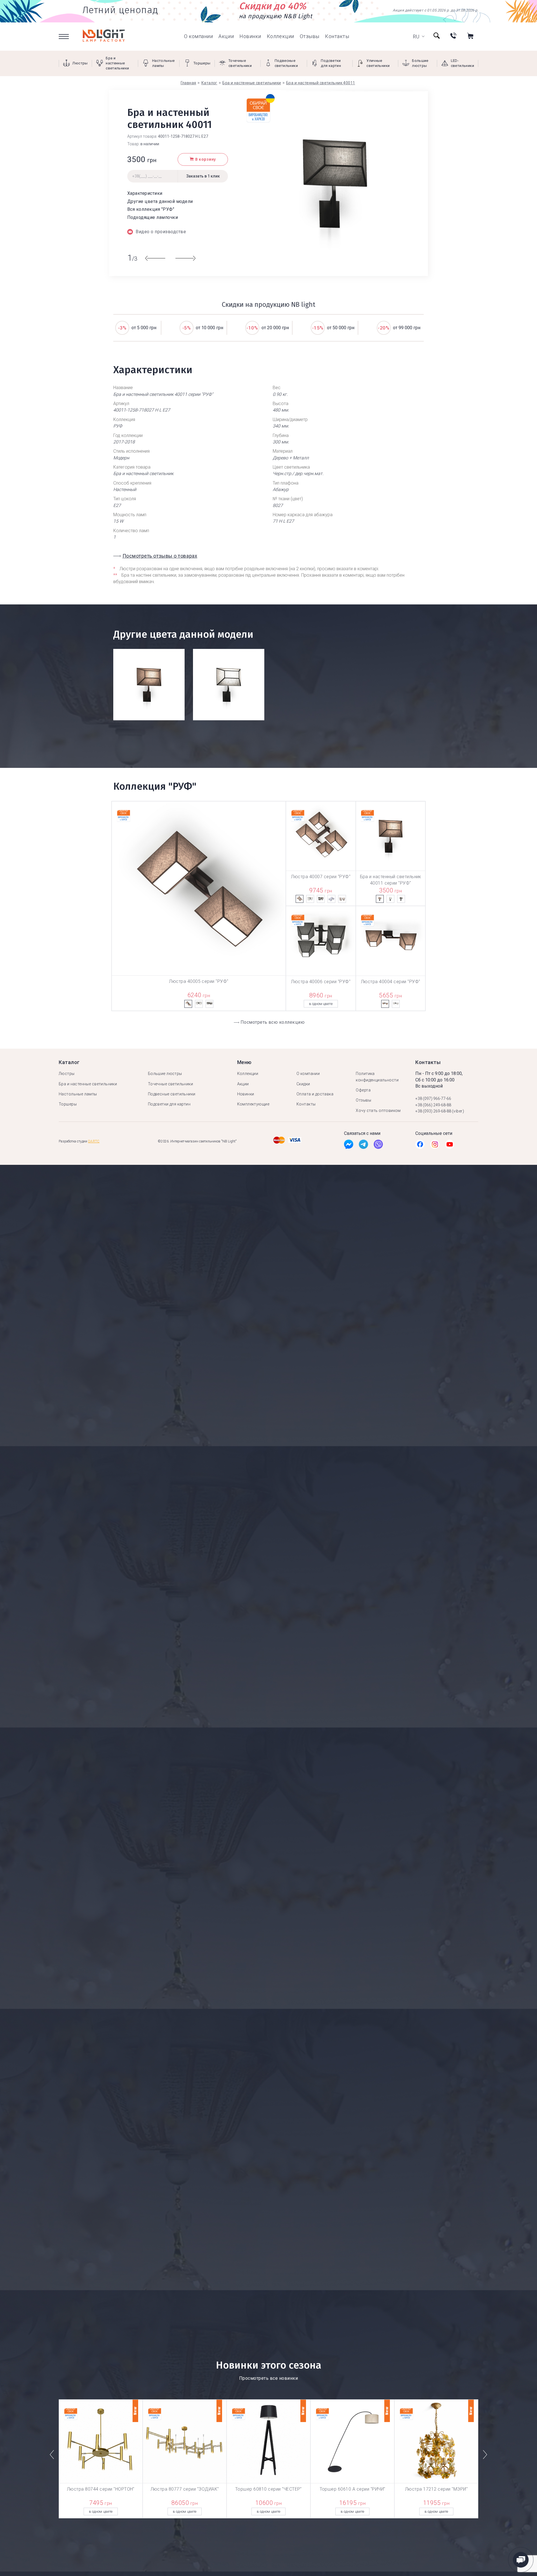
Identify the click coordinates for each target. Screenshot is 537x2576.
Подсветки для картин (169, 1104)
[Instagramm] (435, 1146)
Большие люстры (165, 1074)
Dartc (94, 1141)
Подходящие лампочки (153, 217)
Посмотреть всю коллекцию (273, 1022)
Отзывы (310, 36)
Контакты (337, 36)
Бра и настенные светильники (88, 1084)
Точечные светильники (170, 1084)
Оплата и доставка (315, 1094)
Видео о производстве (161, 232)
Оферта (363, 1090)
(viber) (458, 1111)
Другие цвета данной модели (160, 201)
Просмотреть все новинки (268, 2378)
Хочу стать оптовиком (378, 1111)
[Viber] (378, 1146)
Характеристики (145, 193)
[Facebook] (349, 1146)
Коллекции (281, 36)
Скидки (303, 1084)
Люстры (67, 1074)
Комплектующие (253, 1104)
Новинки (250, 36)
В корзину (206, 159)
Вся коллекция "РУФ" (151, 209)
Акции (226, 36)
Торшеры (68, 1104)
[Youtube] (450, 1146)
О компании (198, 36)
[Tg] (363, 1146)
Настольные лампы (78, 1094)
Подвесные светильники (172, 1094)
